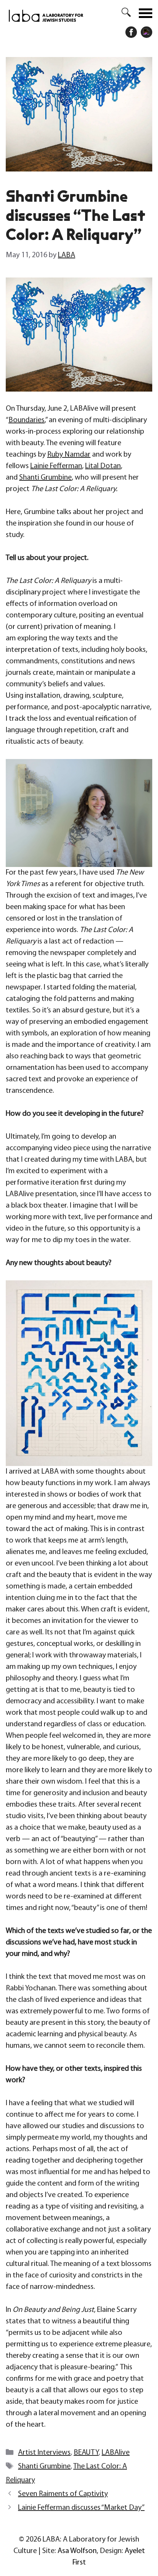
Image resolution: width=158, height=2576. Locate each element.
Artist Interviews (44, 2453)
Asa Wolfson (77, 2551)
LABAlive (116, 2453)
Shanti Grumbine (45, 478)
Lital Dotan (103, 466)
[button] (122, 13)
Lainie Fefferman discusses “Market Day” (81, 2508)
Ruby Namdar (69, 455)
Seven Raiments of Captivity (63, 2494)
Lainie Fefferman (56, 466)
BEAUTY (86, 2453)
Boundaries (26, 420)
